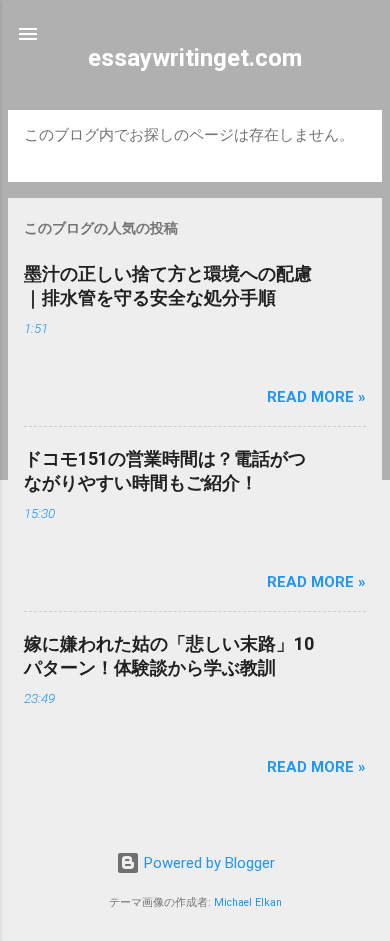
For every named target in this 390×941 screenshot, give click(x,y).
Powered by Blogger (207, 863)
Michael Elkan (248, 902)
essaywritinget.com (195, 58)
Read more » (316, 397)
